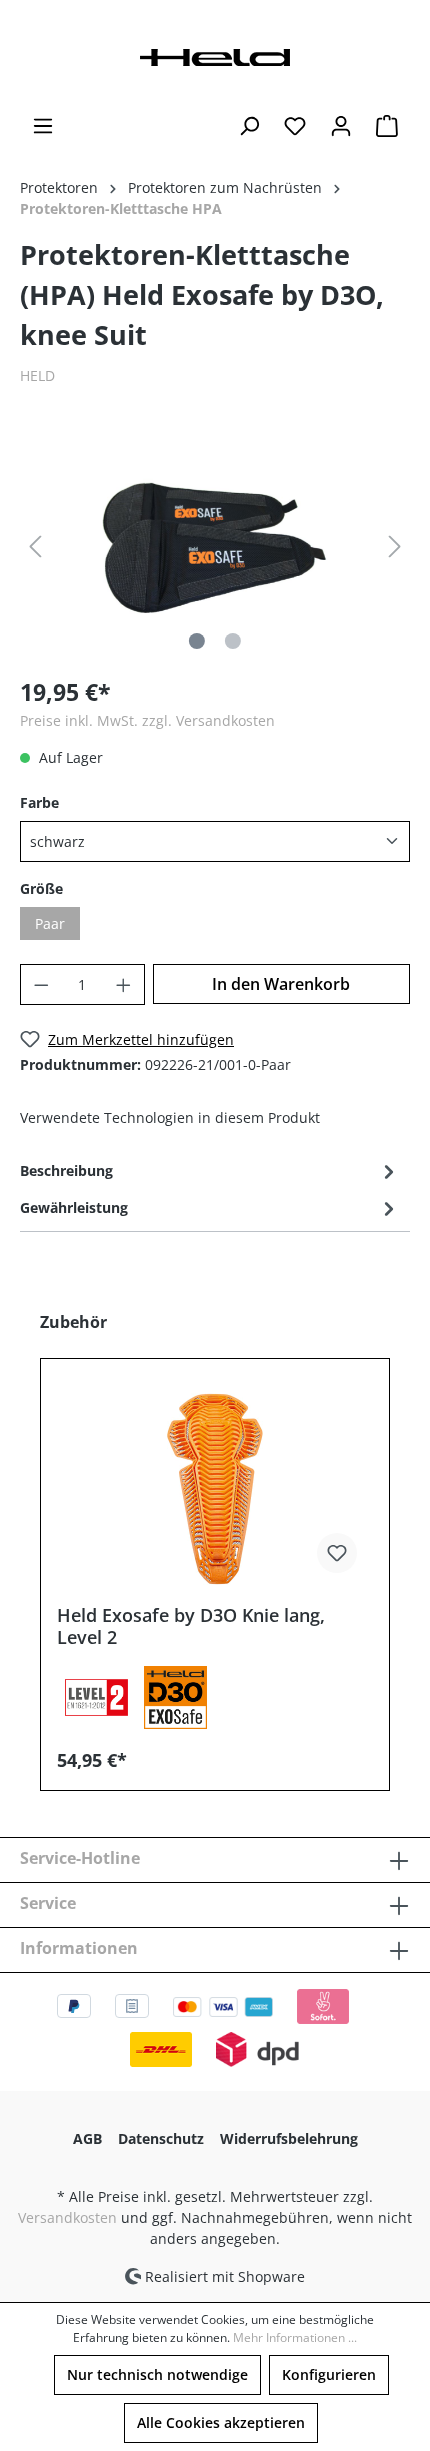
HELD (37, 375)
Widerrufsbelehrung (289, 2138)
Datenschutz (161, 2138)
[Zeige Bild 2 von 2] (233, 641)
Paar (50, 923)
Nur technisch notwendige (157, 2374)
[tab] (210, 1170)
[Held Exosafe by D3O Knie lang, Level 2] (215, 1489)
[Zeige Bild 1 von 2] (197, 641)
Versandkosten (67, 2217)
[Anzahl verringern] (41, 984)
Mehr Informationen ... (295, 2337)
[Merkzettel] (295, 126)
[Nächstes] (395, 546)
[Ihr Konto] (341, 126)
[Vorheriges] (35, 546)
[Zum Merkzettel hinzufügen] (337, 1553)
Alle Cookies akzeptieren (221, 2422)
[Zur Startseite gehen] (215, 55)
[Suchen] (249, 126)
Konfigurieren (329, 2374)
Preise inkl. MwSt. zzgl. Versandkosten (147, 720)
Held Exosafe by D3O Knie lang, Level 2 (191, 1626)
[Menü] (43, 126)
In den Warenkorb (281, 984)
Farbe (39, 802)
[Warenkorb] (387, 126)
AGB (87, 2138)
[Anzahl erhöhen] (124, 984)
